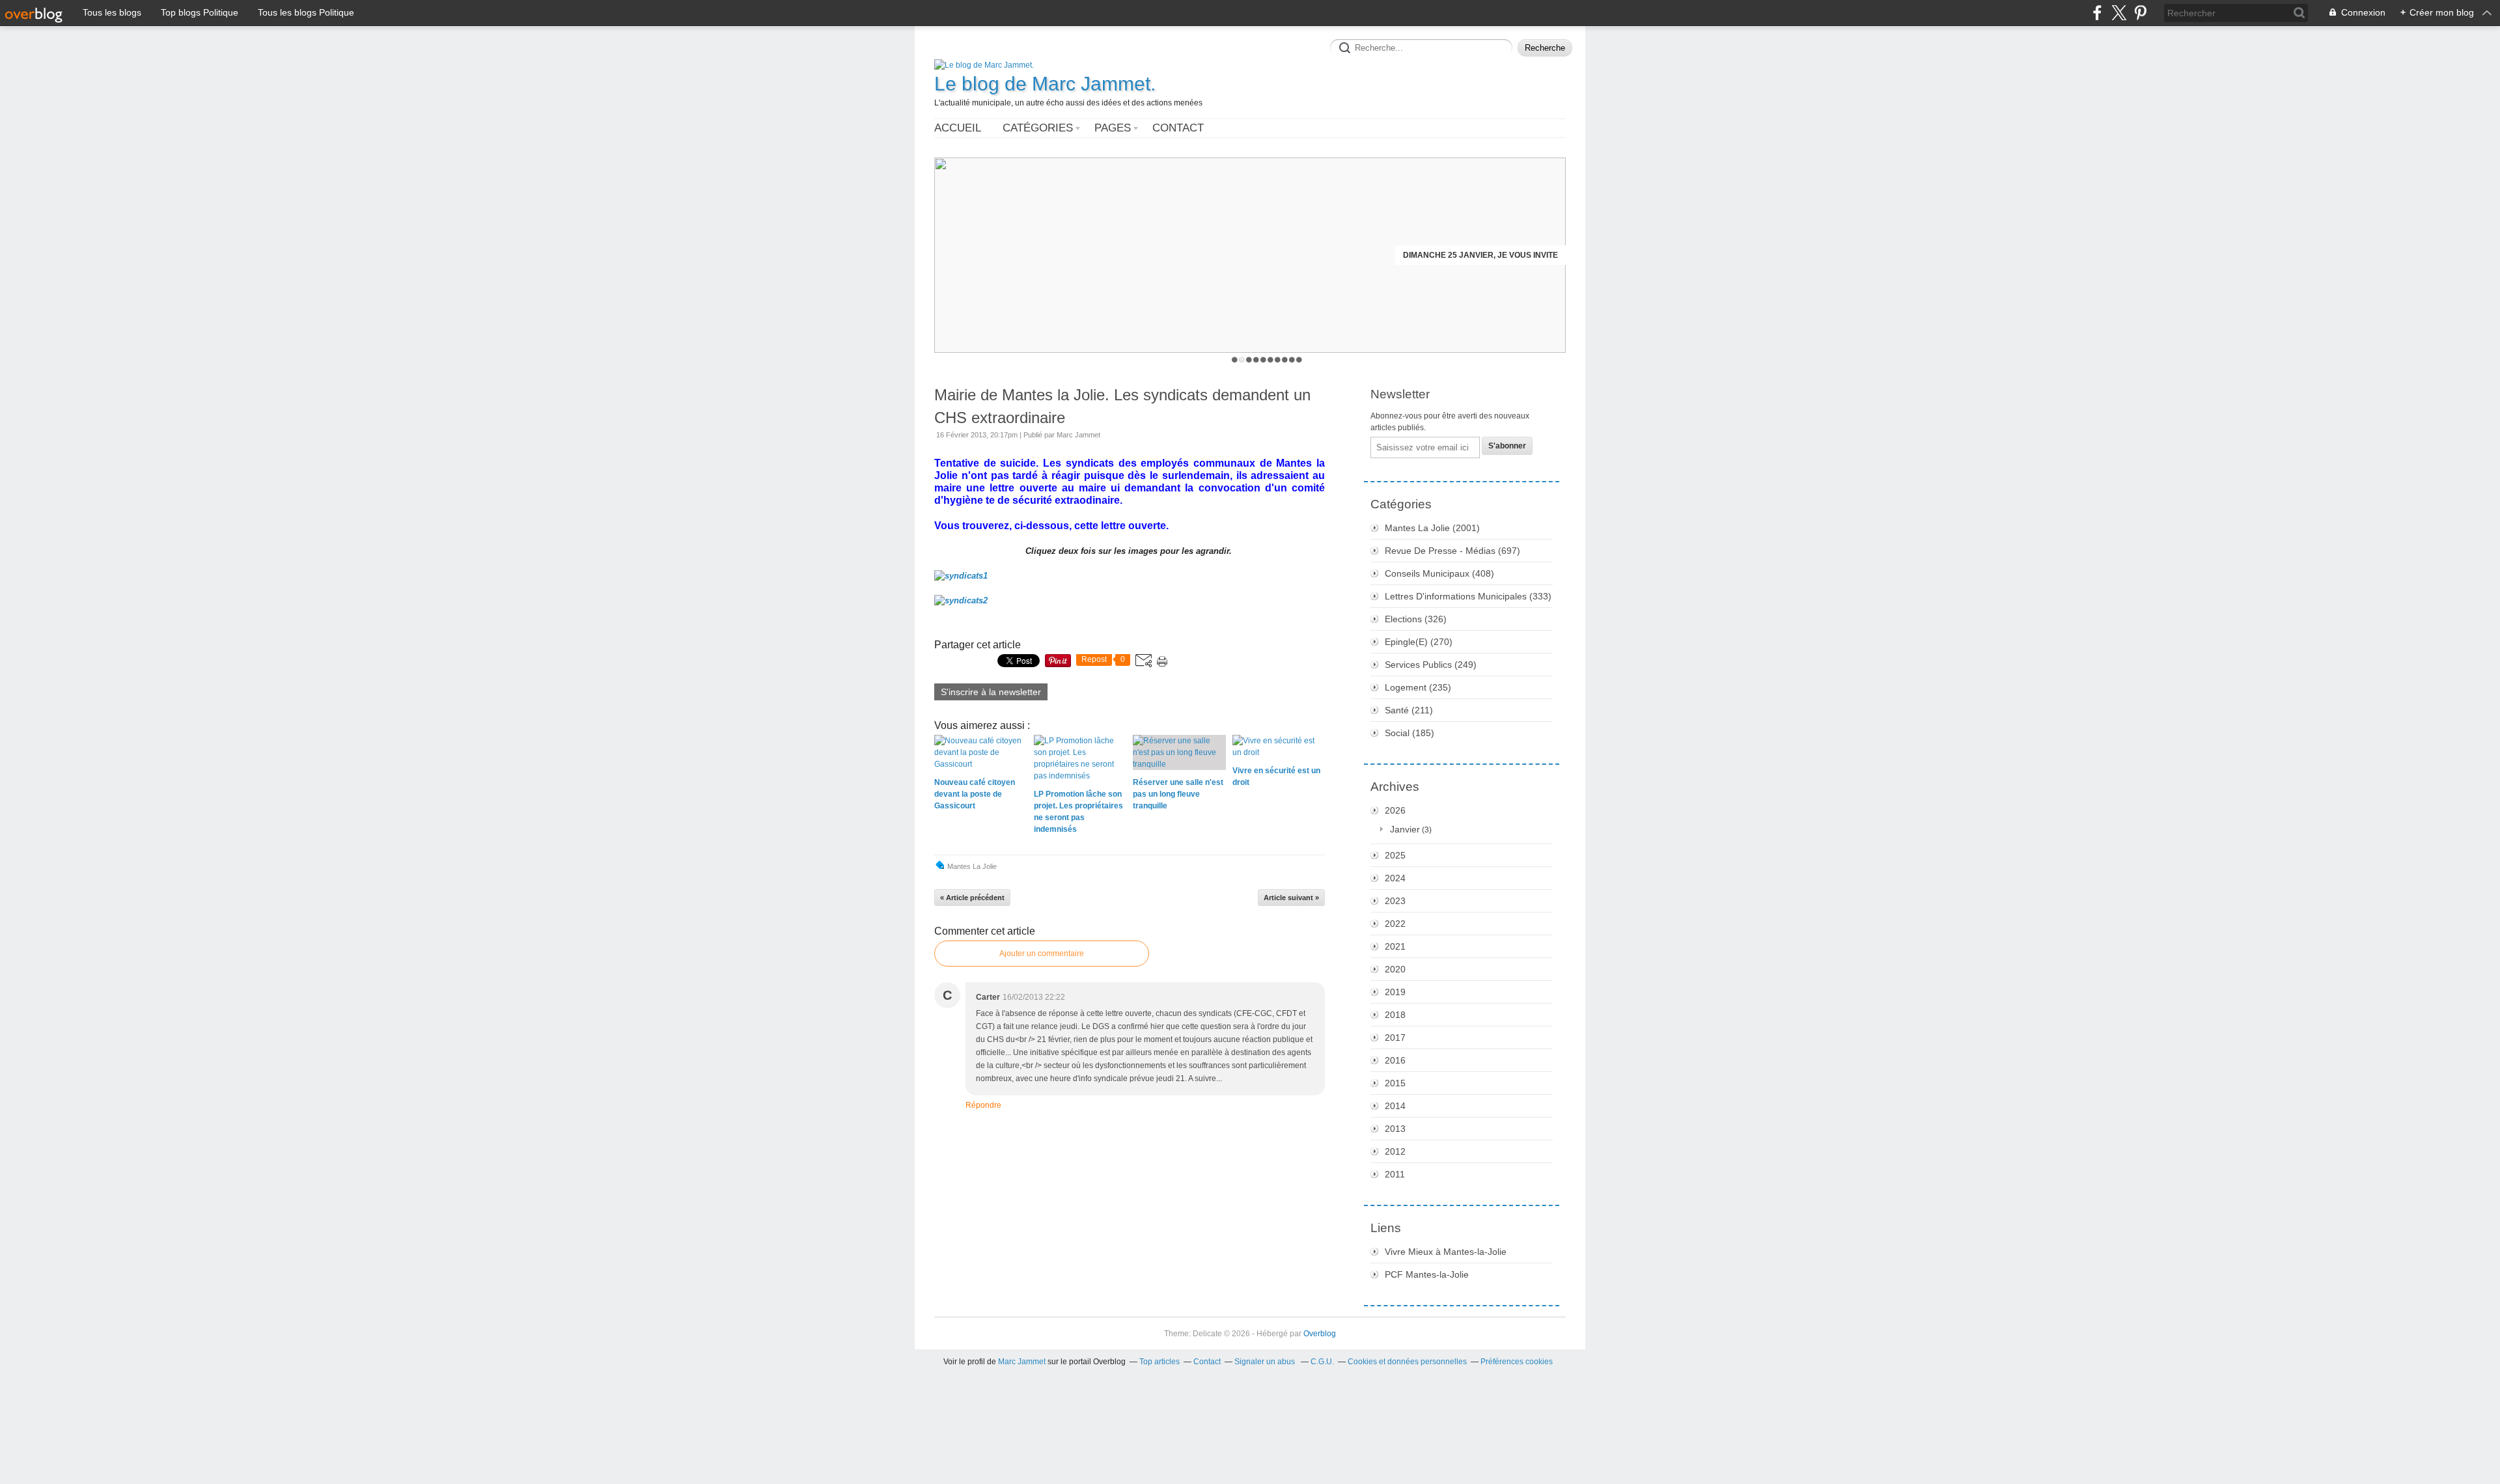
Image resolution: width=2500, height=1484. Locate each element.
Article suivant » (1291, 898)
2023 (1395, 901)
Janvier (1405, 829)
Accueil (958, 128)
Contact (1178, 128)
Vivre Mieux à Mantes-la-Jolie (1446, 1252)
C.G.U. (1322, 1362)
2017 (1395, 1037)
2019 (1395, 992)
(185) (1410, 733)
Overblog (1320, 1334)
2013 (1395, 1129)
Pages (1113, 128)
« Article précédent (972, 898)
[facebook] (2097, 13)
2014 (1395, 1106)
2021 (1395, 946)
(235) (1418, 687)
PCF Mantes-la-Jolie (1427, 1274)
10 (1299, 360)
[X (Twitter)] (2119, 13)
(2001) (1432, 528)
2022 (1395, 924)
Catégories (1038, 128)
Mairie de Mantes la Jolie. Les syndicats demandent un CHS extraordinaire (1122, 406)
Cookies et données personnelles (1407, 1362)
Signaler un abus (1266, 1362)
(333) (1468, 596)
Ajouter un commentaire (1042, 954)
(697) (1452, 551)
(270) (1419, 642)
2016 (1395, 1060)
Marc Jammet (1022, 1362)
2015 (1395, 1083)
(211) (1409, 710)
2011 (1395, 1174)
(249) (1431, 665)
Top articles (1160, 1362)
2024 (1395, 878)
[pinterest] (2140, 13)
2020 (1395, 969)
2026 (1395, 810)
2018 (1395, 1015)
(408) (1439, 573)
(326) (1416, 619)
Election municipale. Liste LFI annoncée (1470, 255)
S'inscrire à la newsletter (991, 692)
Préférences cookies (1517, 1362)
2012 (1395, 1151)
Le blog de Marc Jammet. (1045, 84)
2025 (1395, 855)
